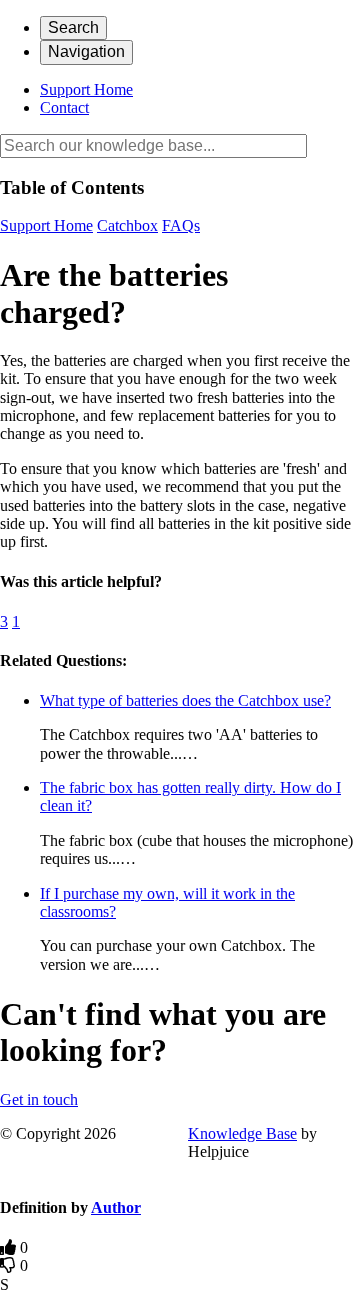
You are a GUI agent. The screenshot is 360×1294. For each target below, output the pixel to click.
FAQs (181, 225)
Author (116, 1207)
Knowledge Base (242, 1133)
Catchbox (127, 225)
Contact (64, 107)
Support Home (86, 89)
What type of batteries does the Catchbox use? (185, 700)
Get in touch (39, 1099)
